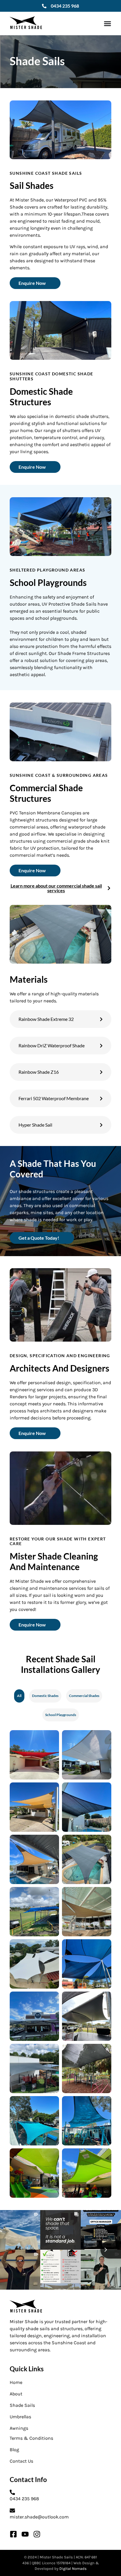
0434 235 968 (65, 6)
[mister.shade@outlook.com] (12, 2511)
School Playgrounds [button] (61, 1715)
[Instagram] (37, 2534)
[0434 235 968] (44, 6)
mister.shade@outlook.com (39, 2517)
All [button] (19, 1696)
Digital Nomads (73, 2569)
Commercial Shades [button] (84, 1696)
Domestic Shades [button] (45, 1696)
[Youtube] (25, 2534)
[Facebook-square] (13, 2534)
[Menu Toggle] (107, 23)
